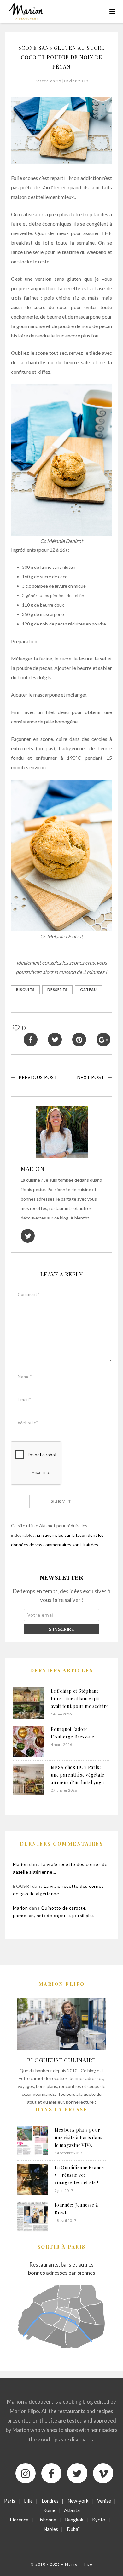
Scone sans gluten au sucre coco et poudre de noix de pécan (61, 57)
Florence (19, 2520)
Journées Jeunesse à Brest (76, 2209)
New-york (78, 2501)
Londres (50, 2501)
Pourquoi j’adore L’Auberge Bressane (73, 1733)
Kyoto (99, 2520)
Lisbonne (47, 2520)
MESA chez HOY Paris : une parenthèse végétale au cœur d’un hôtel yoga (77, 1775)
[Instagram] (26, 2473)
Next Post (91, 1077)
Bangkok (74, 2520)
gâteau (89, 990)
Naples (51, 2529)
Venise (104, 2501)
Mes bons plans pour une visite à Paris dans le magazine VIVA (78, 2138)
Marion (33, 1169)
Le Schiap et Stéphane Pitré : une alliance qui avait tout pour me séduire (80, 1699)
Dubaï (73, 2529)
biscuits (25, 990)
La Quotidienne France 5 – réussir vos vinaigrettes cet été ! (79, 2175)
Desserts (57, 990)
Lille (28, 2501)
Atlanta (72, 2510)
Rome (49, 2510)
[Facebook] (51, 2473)
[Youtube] (103, 2473)
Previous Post (38, 1077)
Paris (10, 2501)
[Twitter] (77, 2473)
